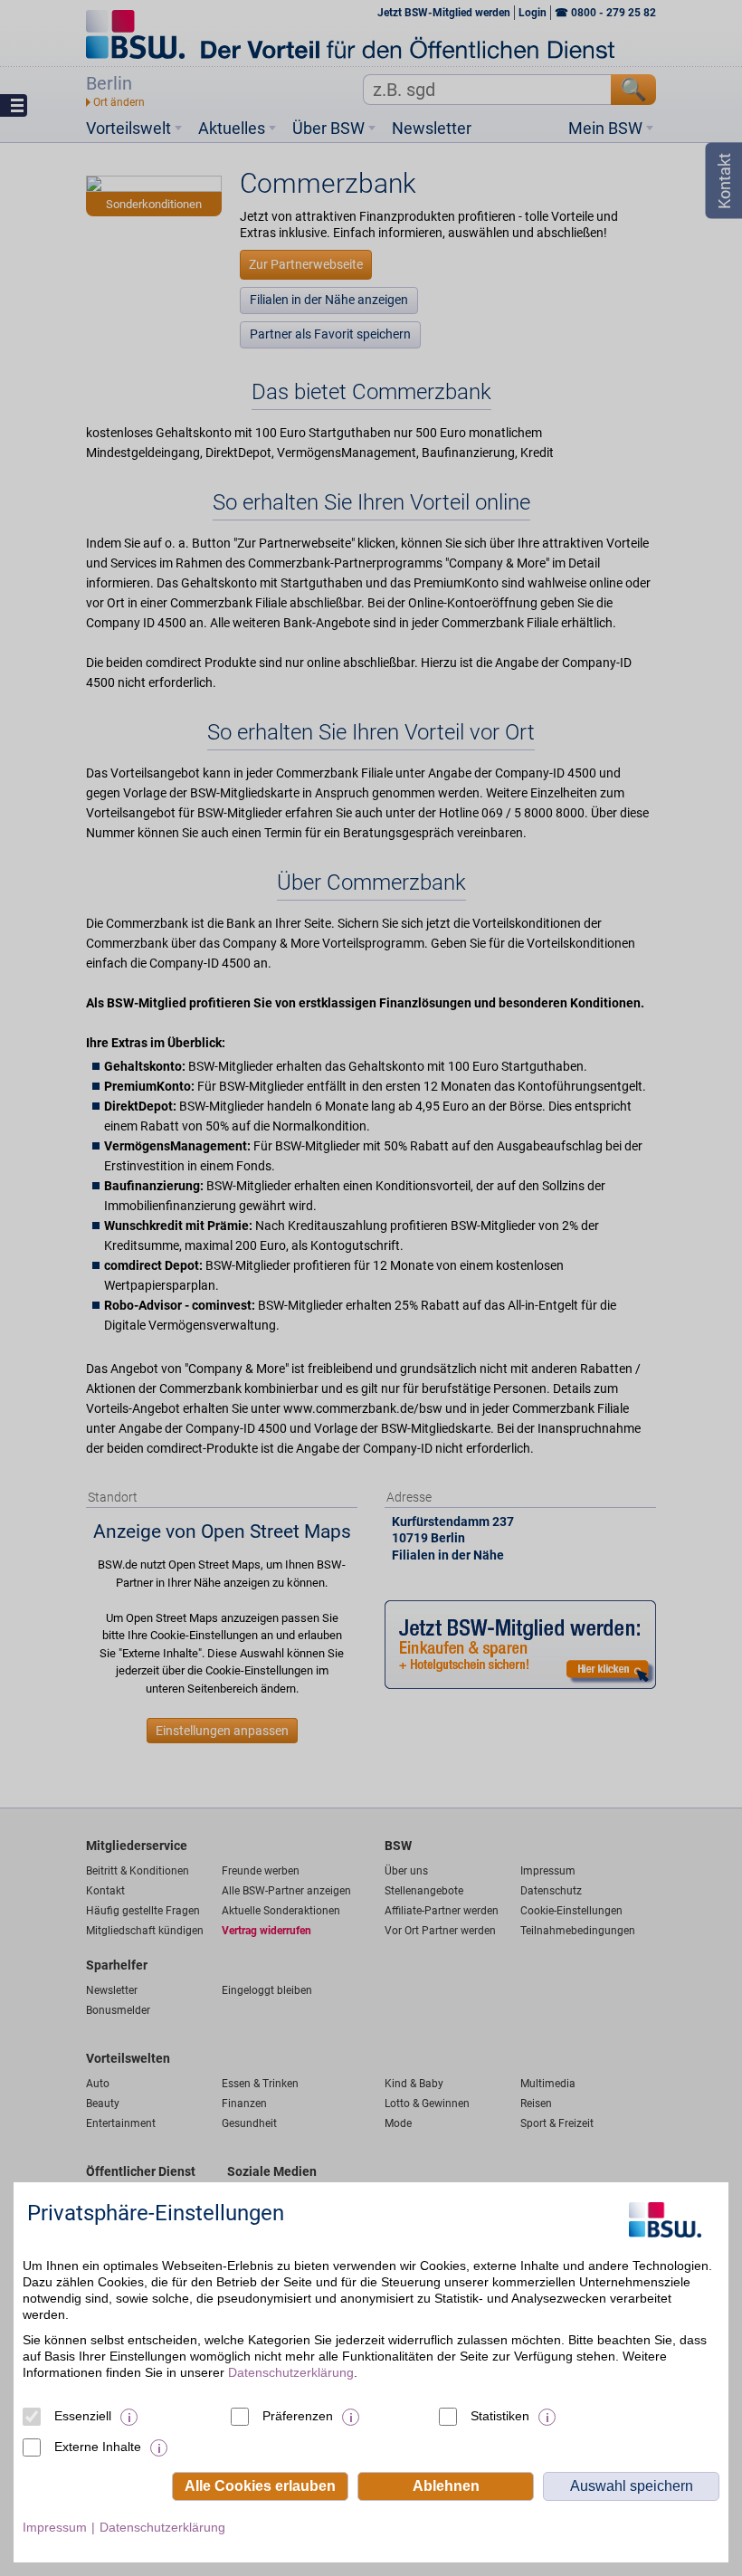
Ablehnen (446, 2486)
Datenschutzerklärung (291, 2372)
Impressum (55, 2527)
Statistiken (500, 2416)
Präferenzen (298, 2416)
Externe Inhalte (98, 2447)
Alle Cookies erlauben (260, 2486)
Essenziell (83, 2416)
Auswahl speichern (632, 2486)
